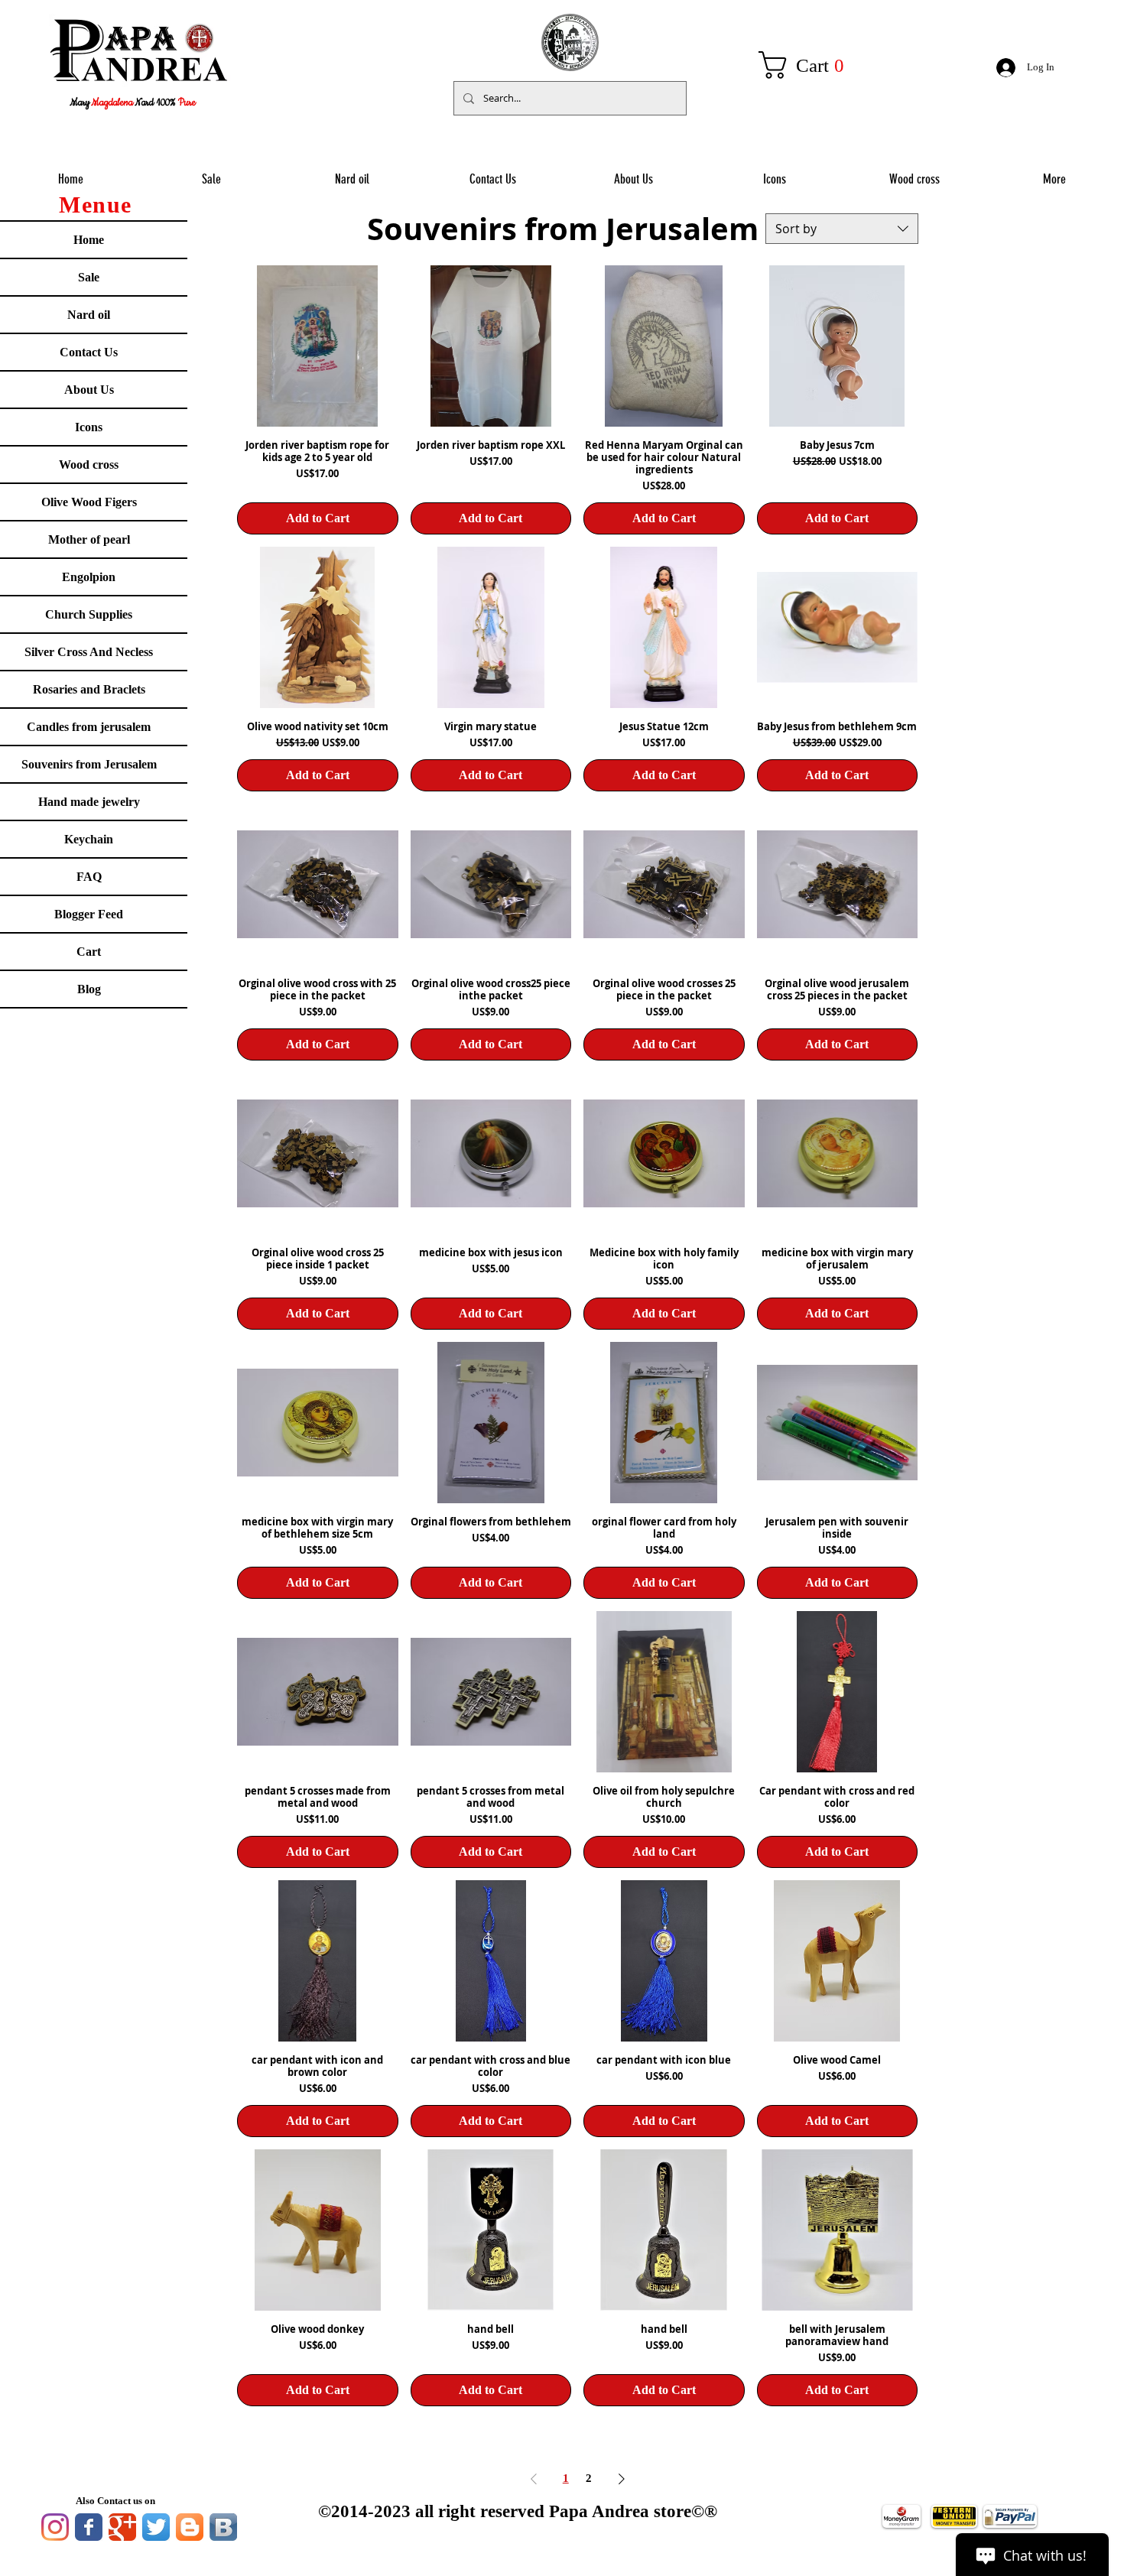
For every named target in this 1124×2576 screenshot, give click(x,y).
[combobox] (842, 229)
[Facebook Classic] (89, 2527)
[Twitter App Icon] (156, 2527)
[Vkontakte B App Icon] (223, 2527)
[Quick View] (318, 346)
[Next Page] (622, 2479)
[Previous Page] (534, 2479)
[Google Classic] (122, 2527)
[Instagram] (55, 2527)
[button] (810, 65)
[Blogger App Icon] (190, 2527)
